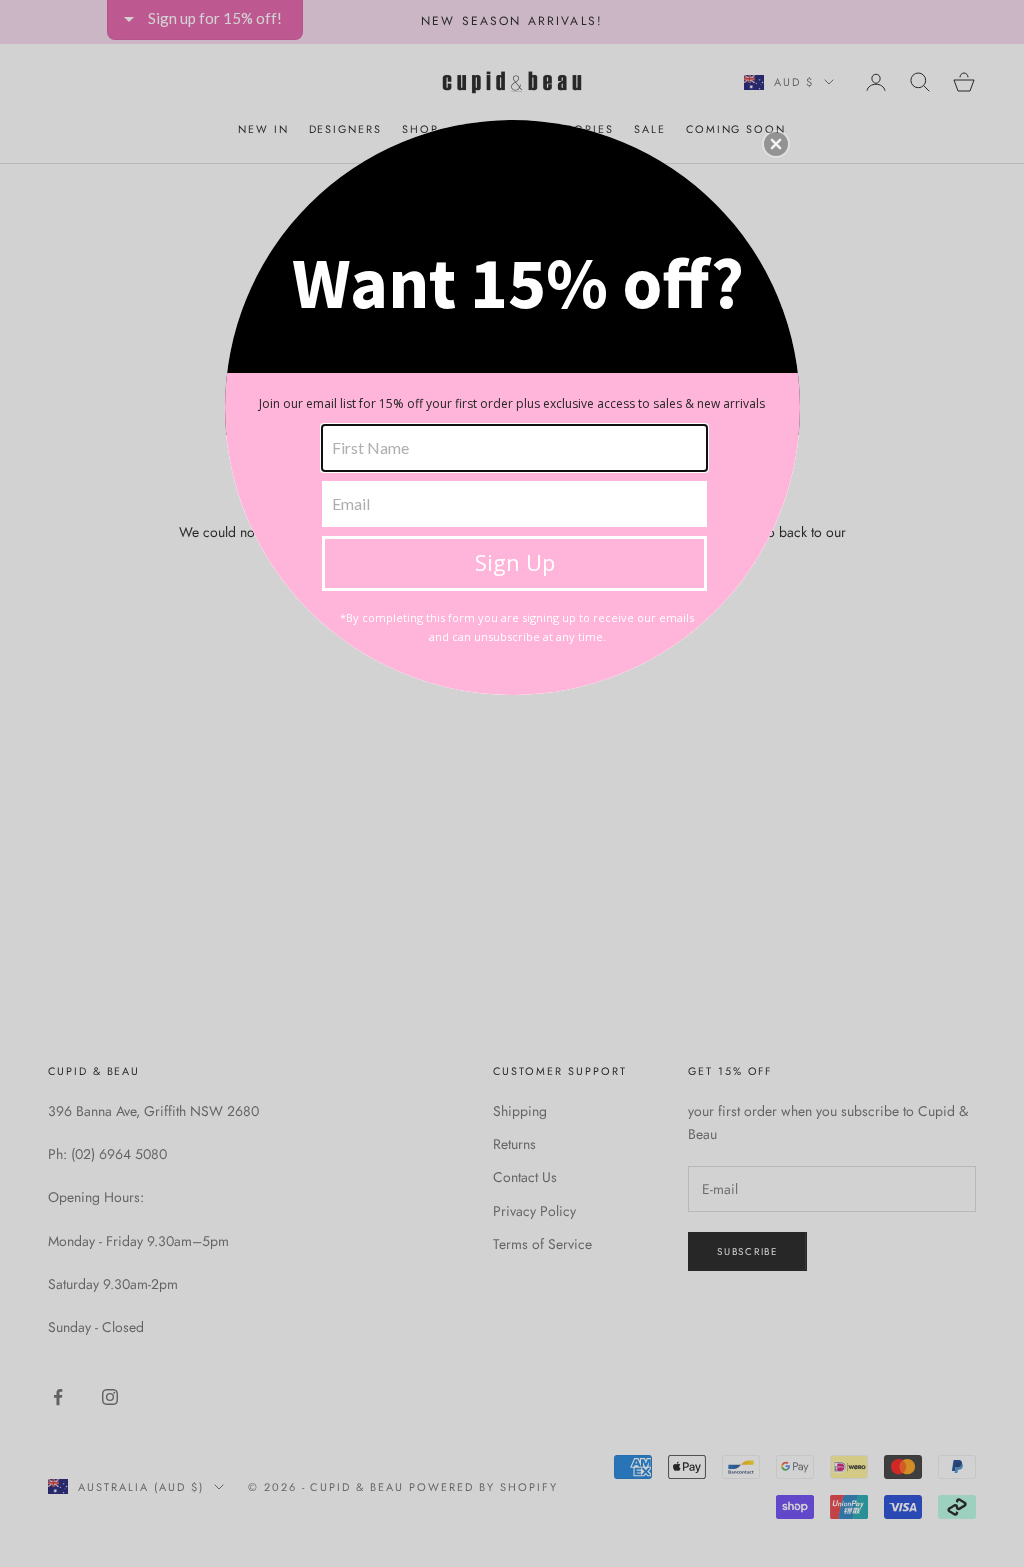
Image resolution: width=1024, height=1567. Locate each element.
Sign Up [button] (515, 562)
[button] (776, 144)
